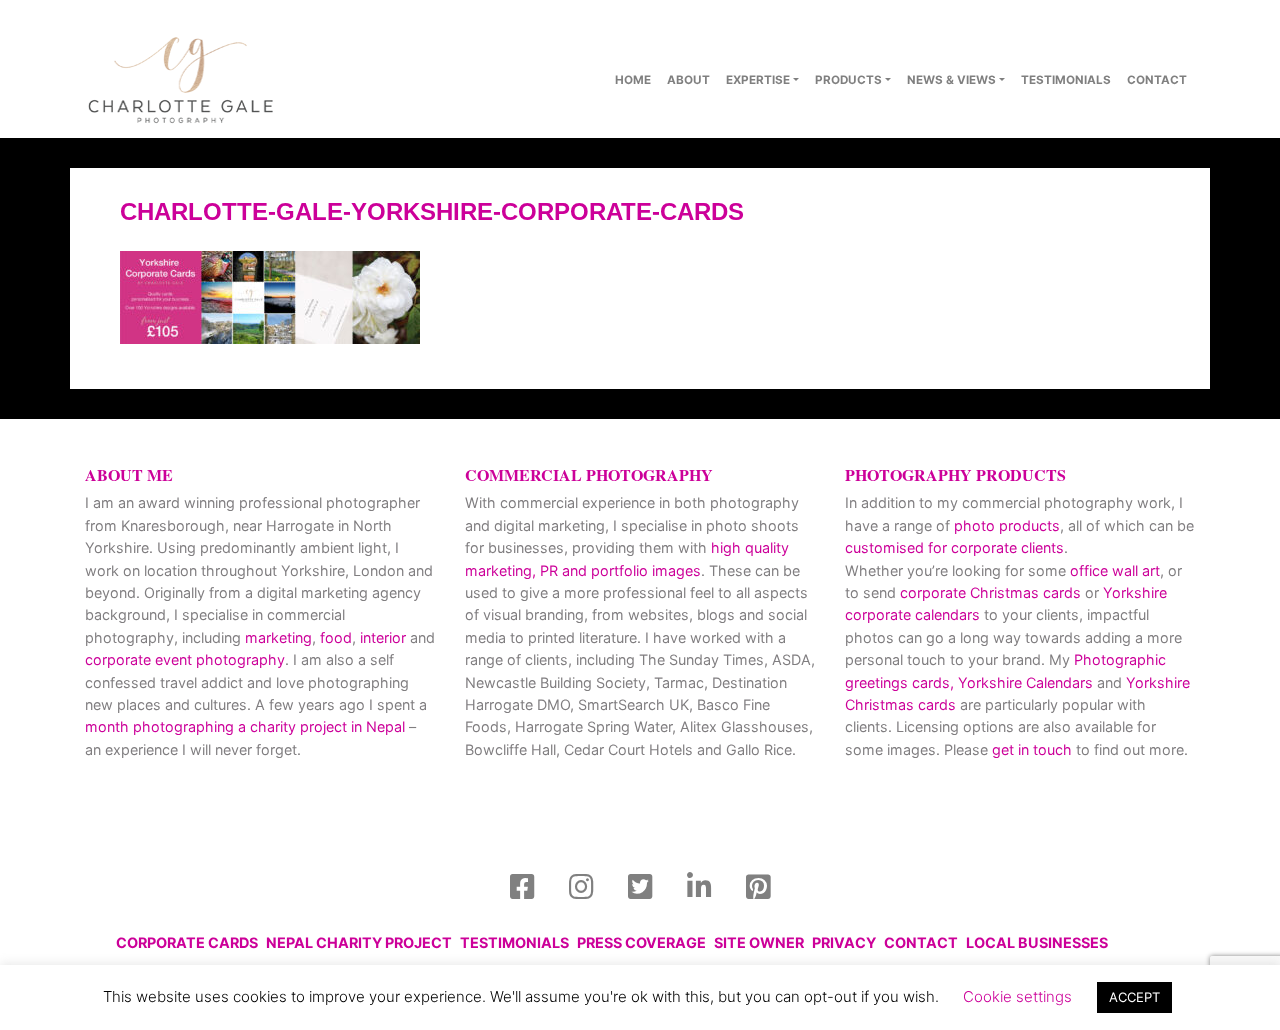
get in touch (1032, 749)
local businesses (1037, 942)
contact (1157, 80)
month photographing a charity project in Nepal (245, 726)
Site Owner (759, 942)
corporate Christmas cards (992, 592)
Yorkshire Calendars (1025, 682)
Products (848, 80)
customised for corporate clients (954, 547)
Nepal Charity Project (359, 942)
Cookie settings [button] (1017, 996)
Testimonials (1066, 80)
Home (633, 80)
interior (383, 637)
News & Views (951, 80)
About (688, 80)
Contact (921, 942)
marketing (278, 637)
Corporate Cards (187, 942)
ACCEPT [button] (1134, 997)
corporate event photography (185, 659)
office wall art (1113, 570)
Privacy (844, 942)
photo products (1007, 525)
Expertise (758, 80)
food (336, 637)
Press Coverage (641, 942)
